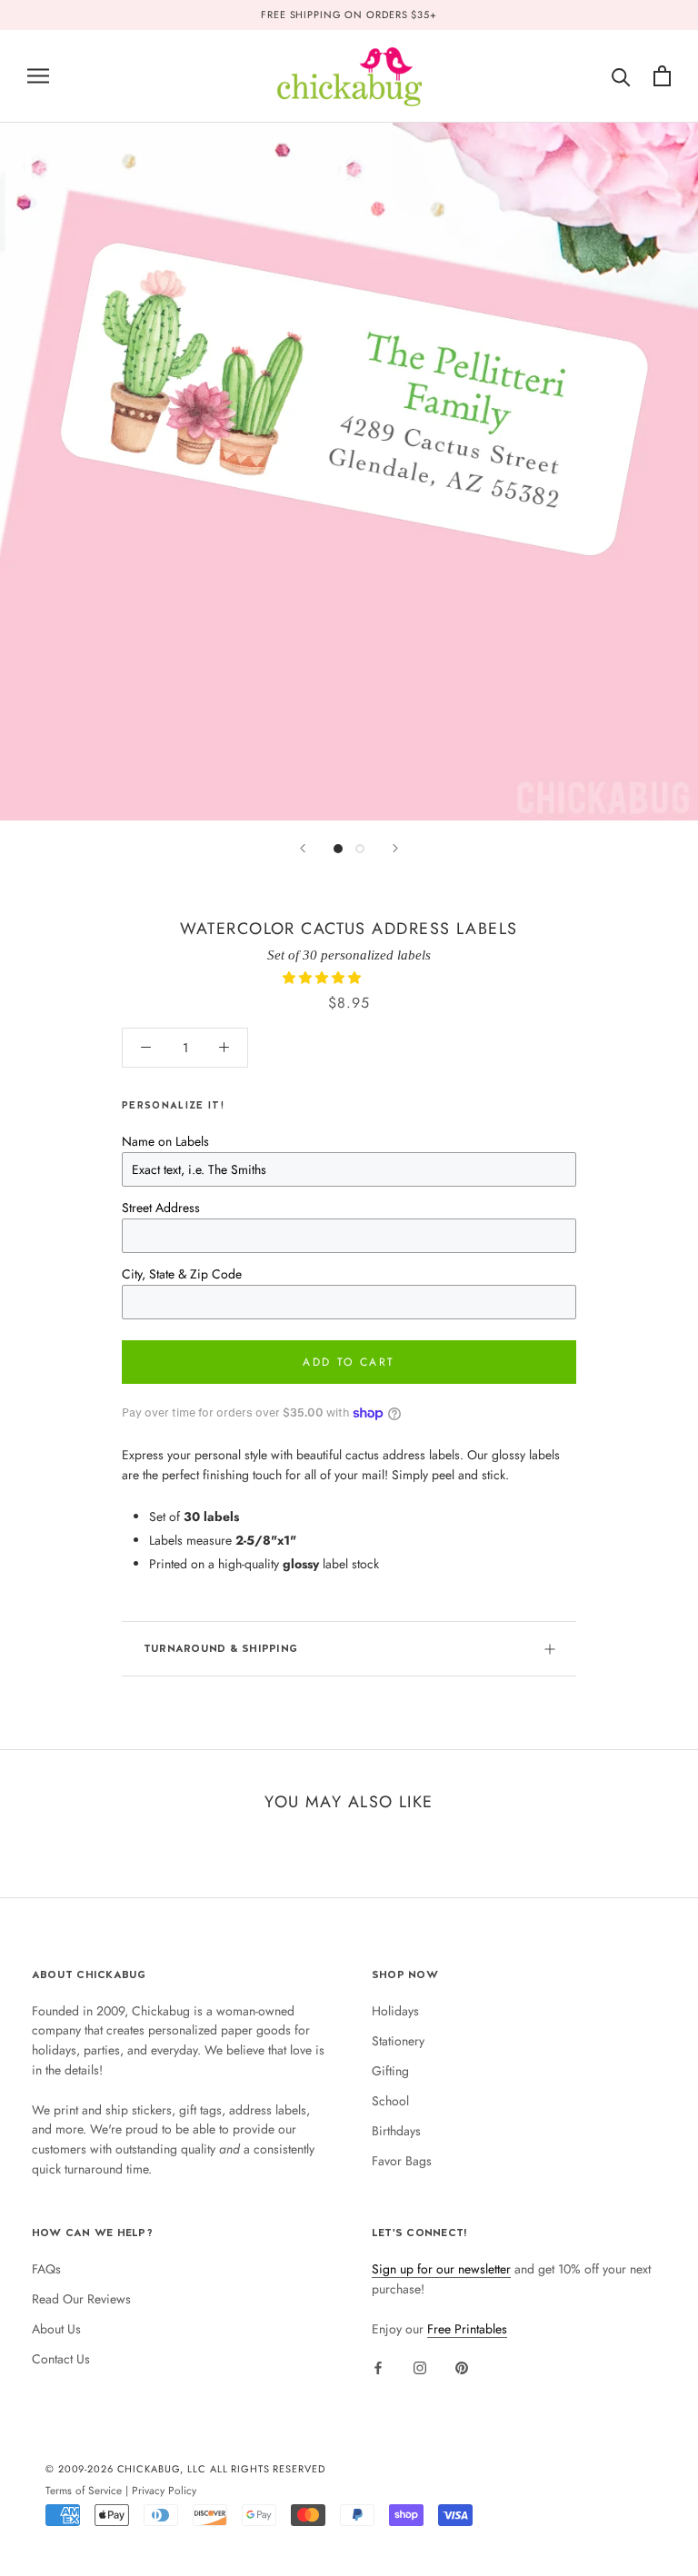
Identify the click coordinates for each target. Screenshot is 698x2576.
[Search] (621, 76)
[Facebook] (378, 2367)
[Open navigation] (38, 76)
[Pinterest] (462, 2367)
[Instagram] (420, 2367)
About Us (56, 2329)
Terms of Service (84, 2490)
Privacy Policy (164, 2490)
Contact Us (61, 2359)
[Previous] (303, 848)
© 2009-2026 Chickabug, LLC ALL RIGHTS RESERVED (185, 2469)
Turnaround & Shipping (220, 1648)
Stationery (398, 2041)
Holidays (395, 2011)
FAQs (46, 2269)
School (390, 2101)
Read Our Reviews (81, 2299)
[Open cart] (662, 76)
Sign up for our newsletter (441, 2269)
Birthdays (396, 2131)
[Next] (395, 848)
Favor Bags (402, 2161)
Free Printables (467, 2329)
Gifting (390, 2071)
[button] (324, 978)
